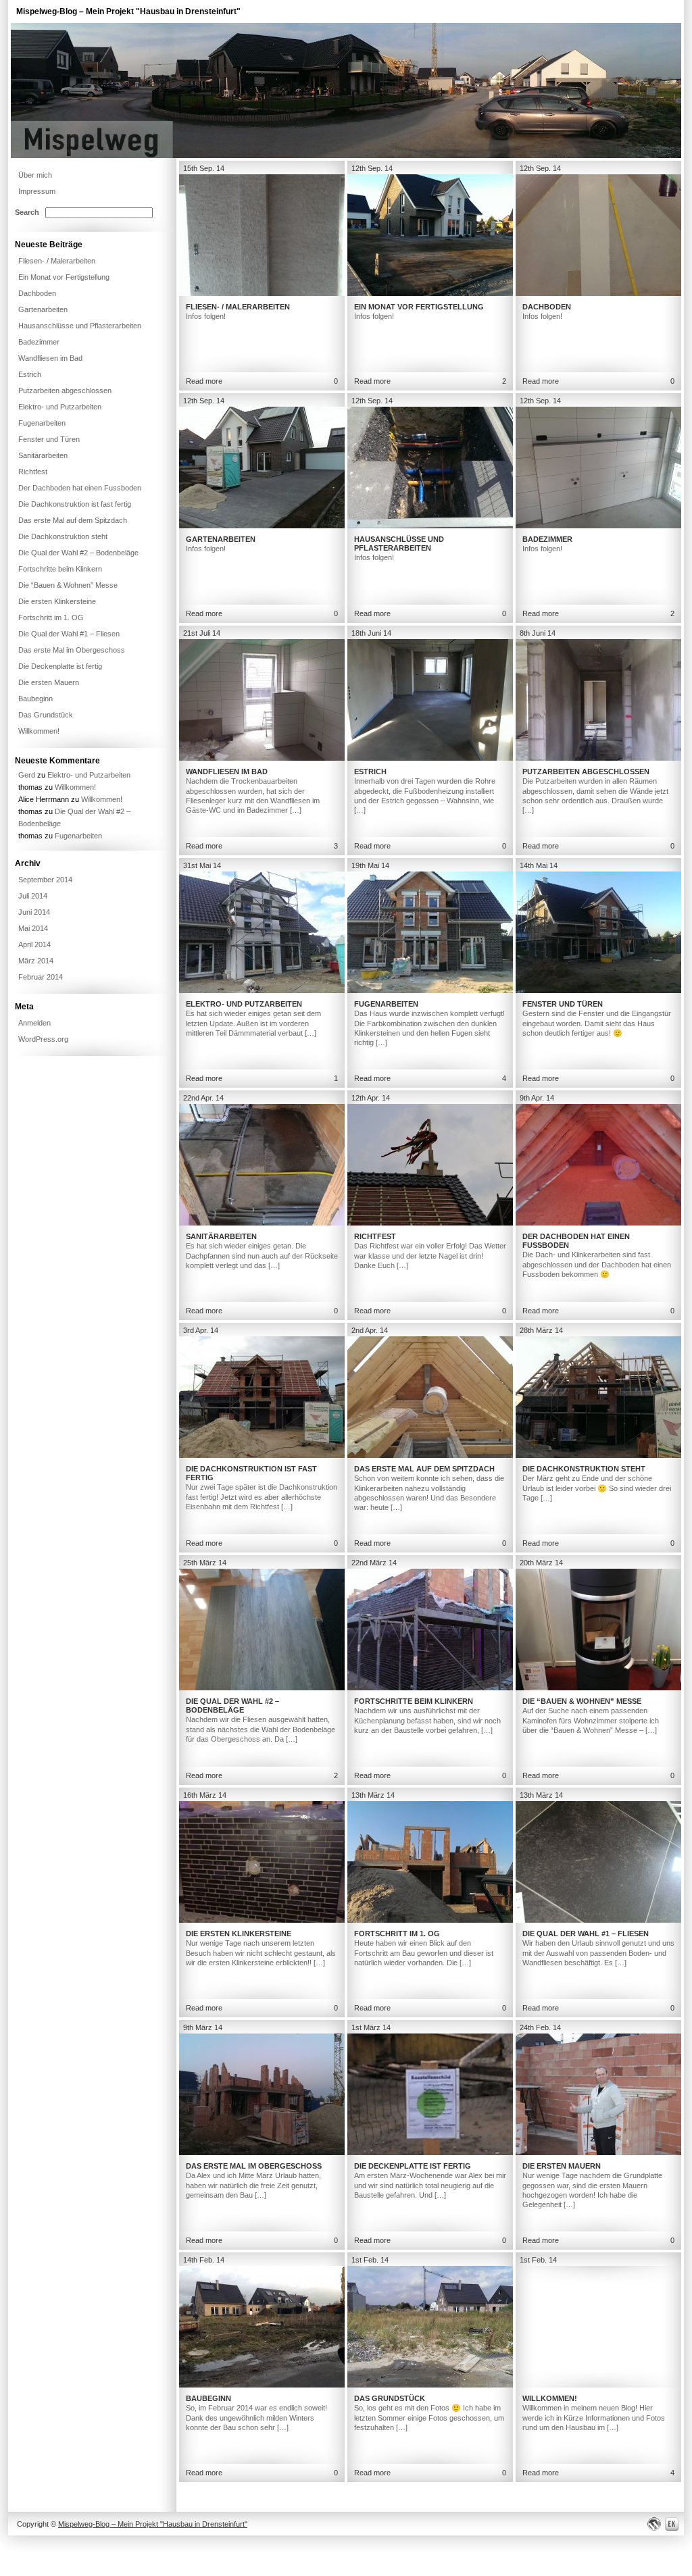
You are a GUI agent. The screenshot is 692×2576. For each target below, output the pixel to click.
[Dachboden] (598, 293)
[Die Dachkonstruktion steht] (598, 1455)
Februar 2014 (41, 977)
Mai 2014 (33, 928)
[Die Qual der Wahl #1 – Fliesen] (598, 1920)
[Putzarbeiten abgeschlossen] (598, 758)
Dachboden (547, 307)
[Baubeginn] (262, 2385)
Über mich (35, 175)
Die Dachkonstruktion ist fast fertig (75, 504)
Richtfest (375, 1236)
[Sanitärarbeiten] (262, 1223)
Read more (204, 381)
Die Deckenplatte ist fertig (413, 2166)
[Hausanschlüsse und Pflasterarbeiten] (430, 526)
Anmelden (34, 1023)
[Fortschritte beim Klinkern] (430, 1688)
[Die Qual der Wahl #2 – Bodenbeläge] (262, 1688)
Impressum (37, 191)
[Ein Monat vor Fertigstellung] (430, 293)
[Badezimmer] (598, 526)
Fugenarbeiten (386, 1004)
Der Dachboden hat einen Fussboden (80, 488)
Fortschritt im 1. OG (397, 1934)
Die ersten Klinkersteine (239, 1934)
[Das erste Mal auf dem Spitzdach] (430, 1455)
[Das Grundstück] (430, 2385)
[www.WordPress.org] (654, 2524)
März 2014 (36, 961)
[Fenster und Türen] (598, 990)
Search (27, 212)
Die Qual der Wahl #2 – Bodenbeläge (232, 1706)
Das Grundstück (390, 2398)
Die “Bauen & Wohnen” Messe (582, 1701)
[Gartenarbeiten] (262, 526)
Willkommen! (550, 2398)
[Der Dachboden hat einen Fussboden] (598, 1223)
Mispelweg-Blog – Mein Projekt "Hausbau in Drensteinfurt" (128, 11)
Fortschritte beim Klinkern (414, 1701)
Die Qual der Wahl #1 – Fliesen (586, 1934)
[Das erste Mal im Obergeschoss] (262, 2152)
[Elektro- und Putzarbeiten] (262, 990)
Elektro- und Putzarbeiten (244, 1004)
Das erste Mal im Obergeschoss (254, 2166)
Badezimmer (547, 539)
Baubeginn (208, 2398)
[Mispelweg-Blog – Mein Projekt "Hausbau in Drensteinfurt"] (346, 155)
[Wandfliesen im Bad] (262, 758)
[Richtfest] (430, 1223)
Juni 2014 (34, 912)
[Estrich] (430, 758)
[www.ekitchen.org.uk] (674, 2524)
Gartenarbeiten (221, 539)
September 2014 (45, 880)
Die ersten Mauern (562, 2166)
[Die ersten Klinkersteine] (262, 1920)
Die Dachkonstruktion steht (584, 1469)
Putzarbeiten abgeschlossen (586, 772)
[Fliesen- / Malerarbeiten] (262, 293)
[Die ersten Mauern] (598, 2152)
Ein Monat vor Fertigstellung (419, 307)
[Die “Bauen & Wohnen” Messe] (598, 1688)
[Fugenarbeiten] (430, 990)
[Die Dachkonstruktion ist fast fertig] (262, 1455)
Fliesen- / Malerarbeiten (238, 307)
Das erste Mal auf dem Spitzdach (424, 1469)
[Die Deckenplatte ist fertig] (430, 2152)
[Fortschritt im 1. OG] (430, 1920)
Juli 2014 (33, 896)
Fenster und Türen (563, 1004)
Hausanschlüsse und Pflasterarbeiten (399, 544)
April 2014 (34, 944)
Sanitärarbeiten (221, 1236)
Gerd (27, 775)
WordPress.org (43, 1039)
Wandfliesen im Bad (227, 772)
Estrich (370, 772)
